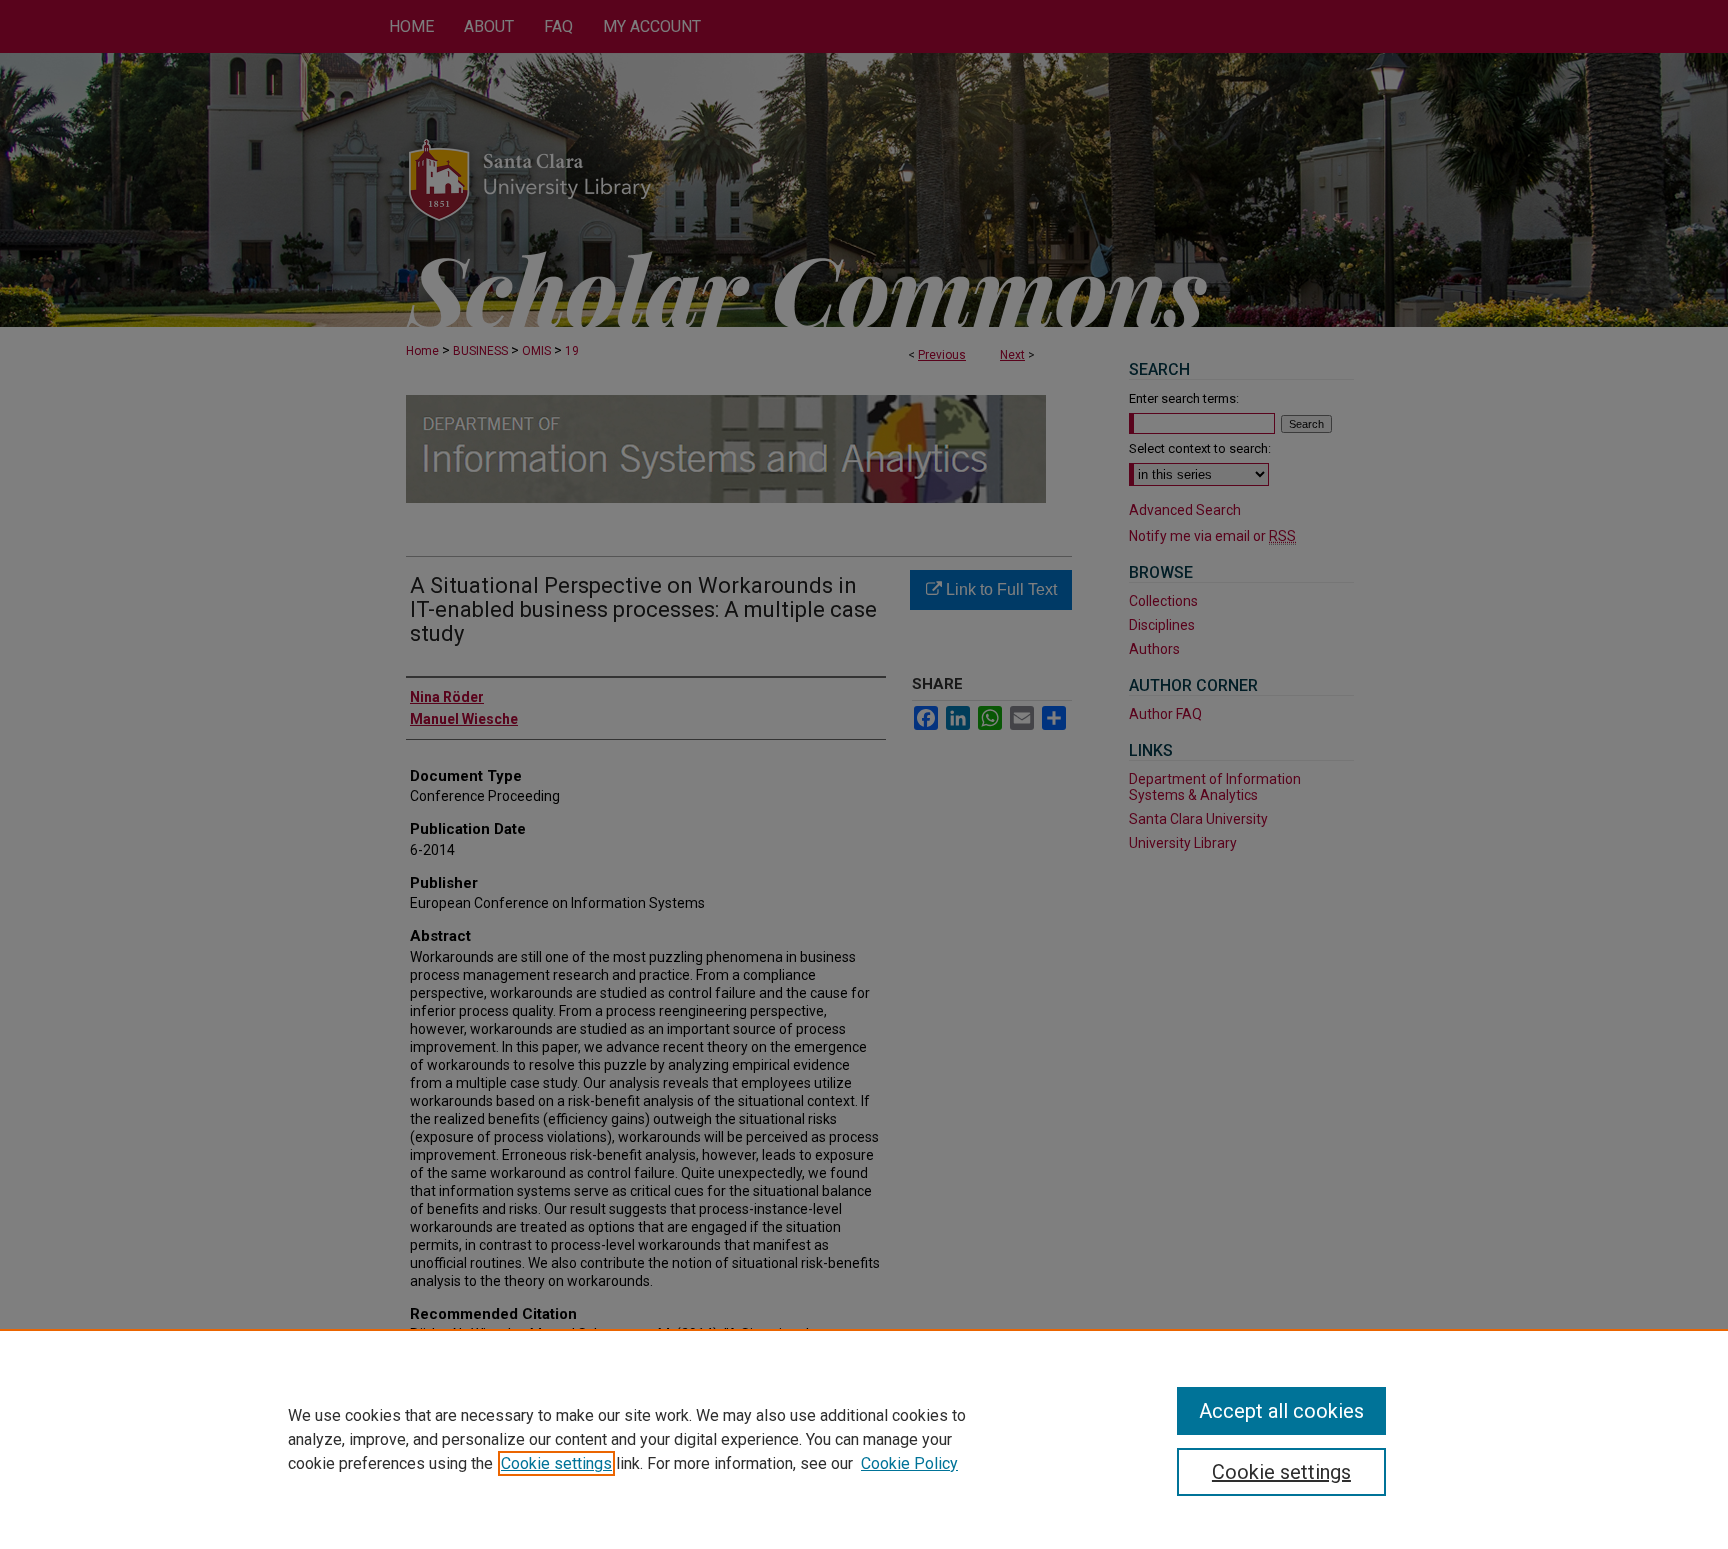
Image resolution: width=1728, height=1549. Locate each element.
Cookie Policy (909, 1463)
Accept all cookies (1281, 1411)
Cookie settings (556, 1463)
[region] (864, 1439)
